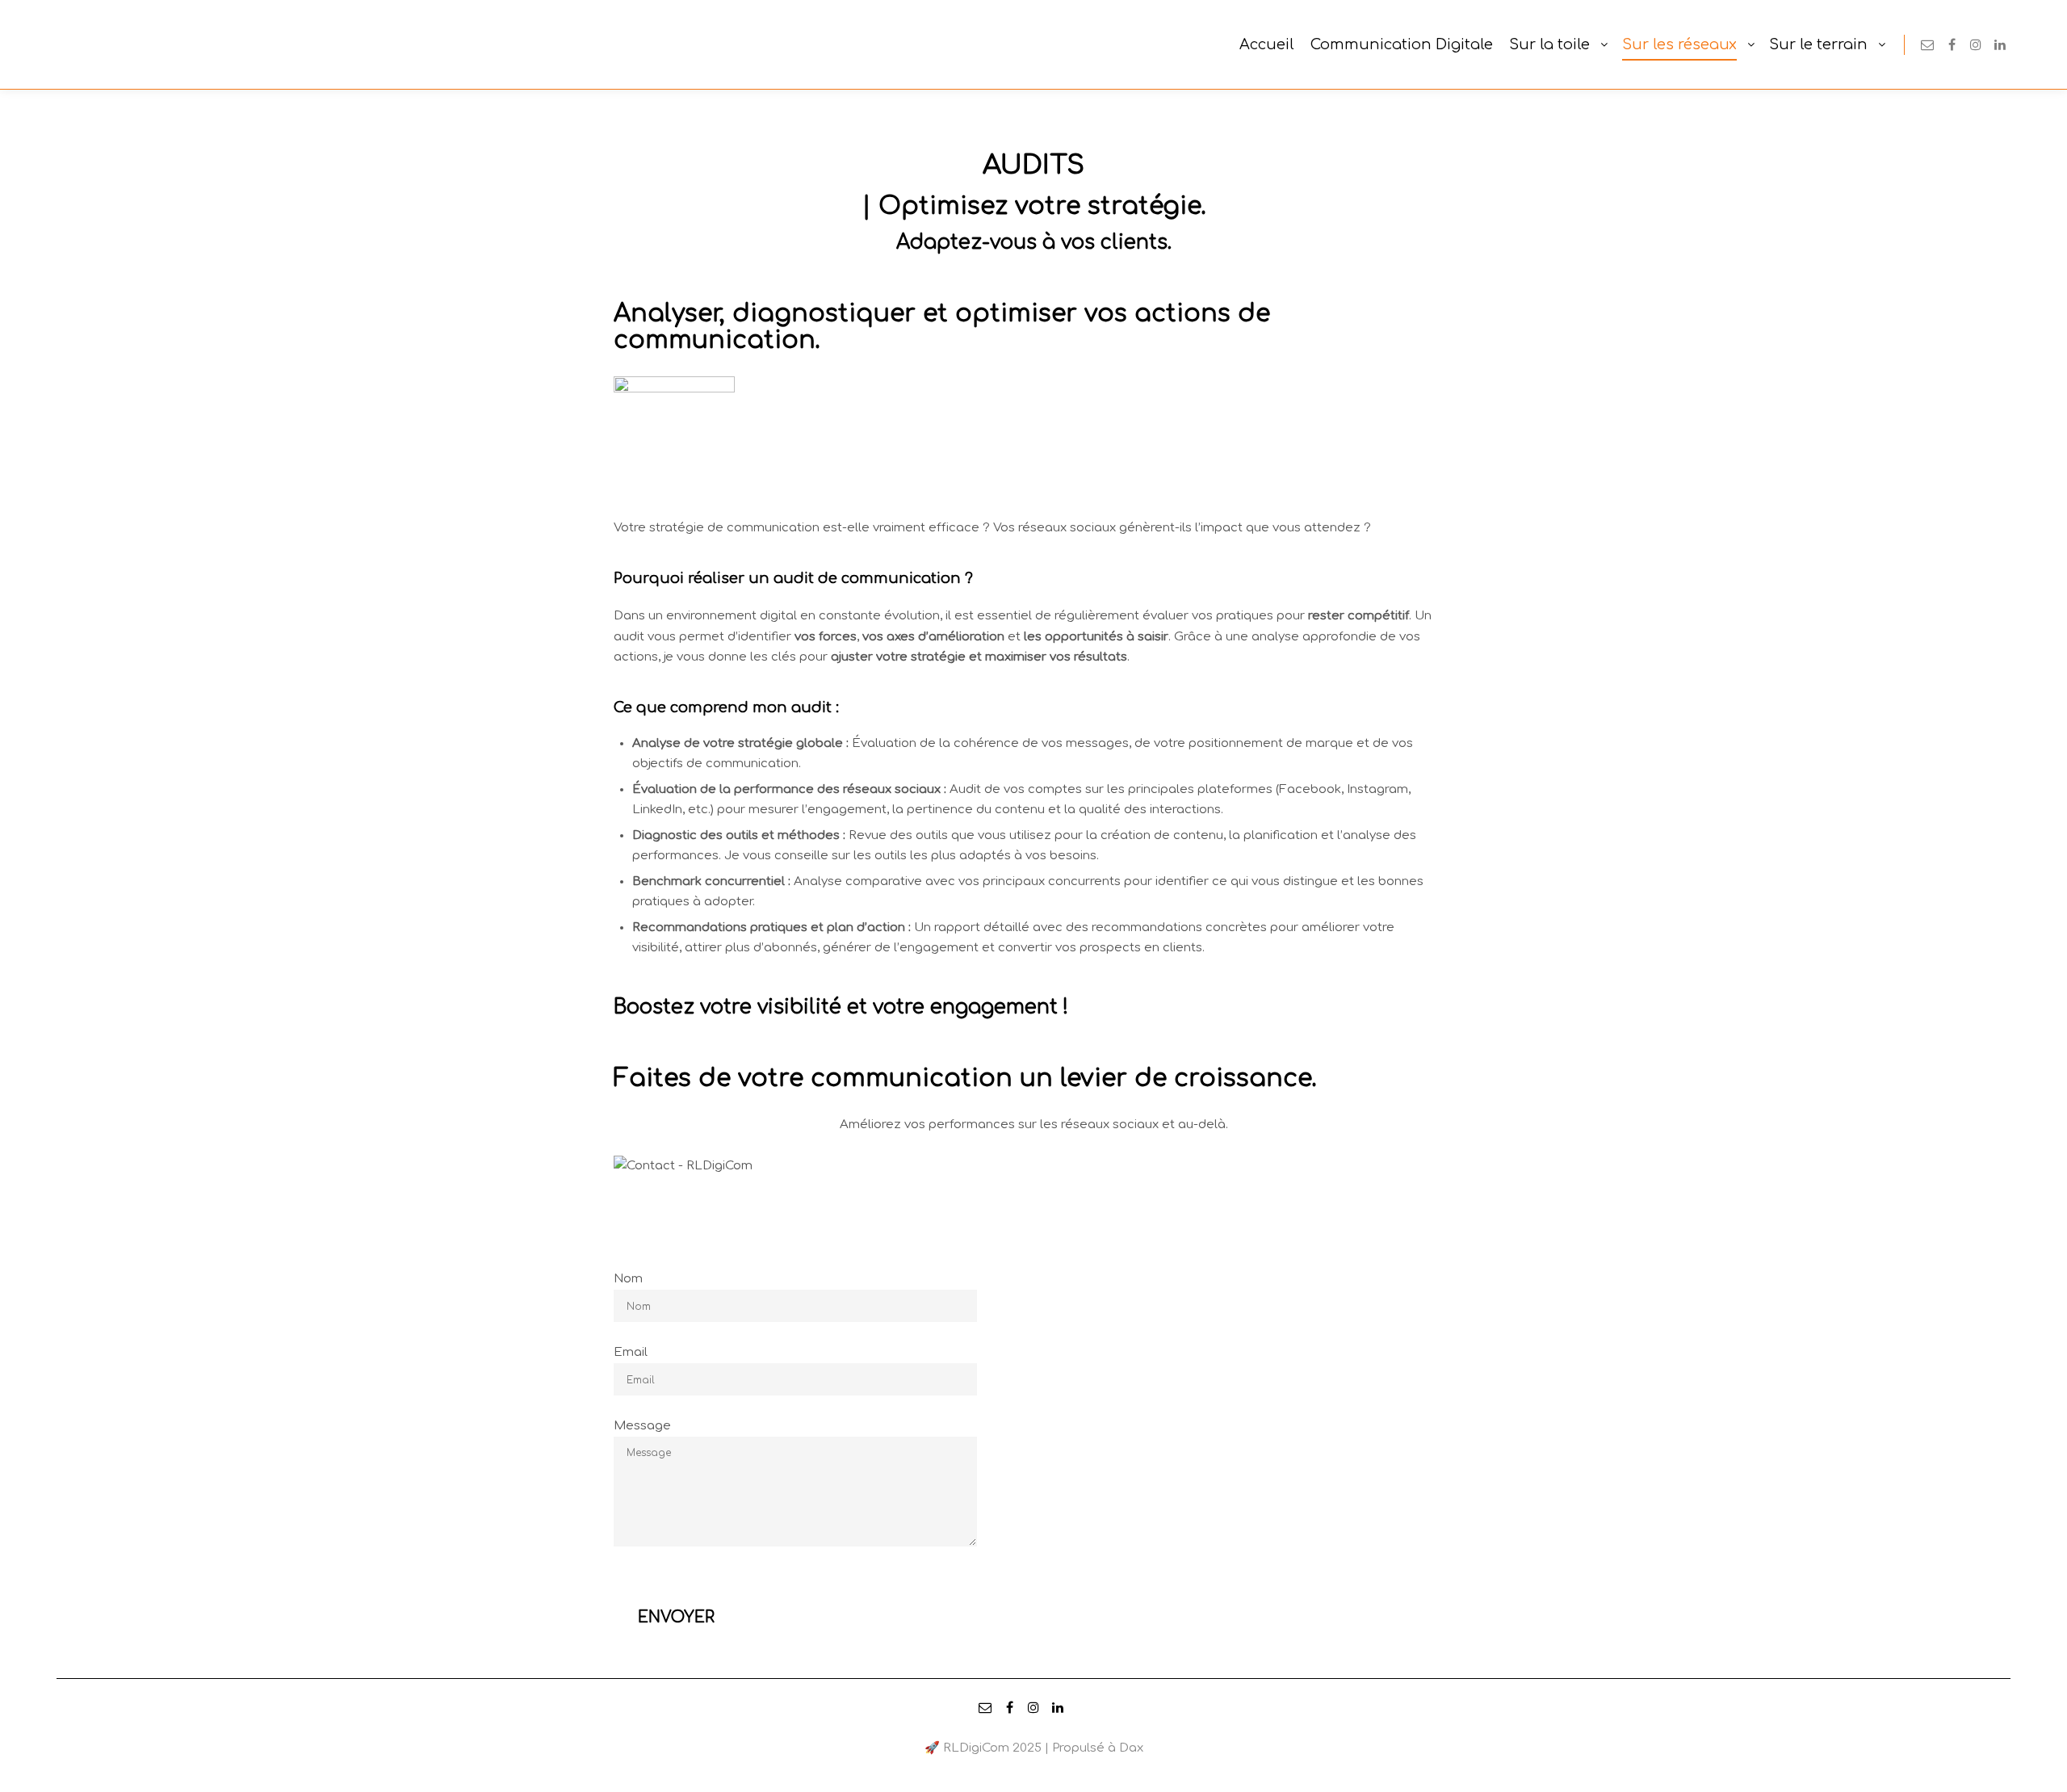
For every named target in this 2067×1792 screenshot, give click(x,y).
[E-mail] (1927, 44)
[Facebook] (1952, 44)
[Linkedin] (2000, 44)
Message (642, 1426)
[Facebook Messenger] (2024, 44)
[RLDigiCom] (73, 44)
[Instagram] (1976, 44)
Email (631, 1352)
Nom (628, 1279)
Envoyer (676, 1583)
